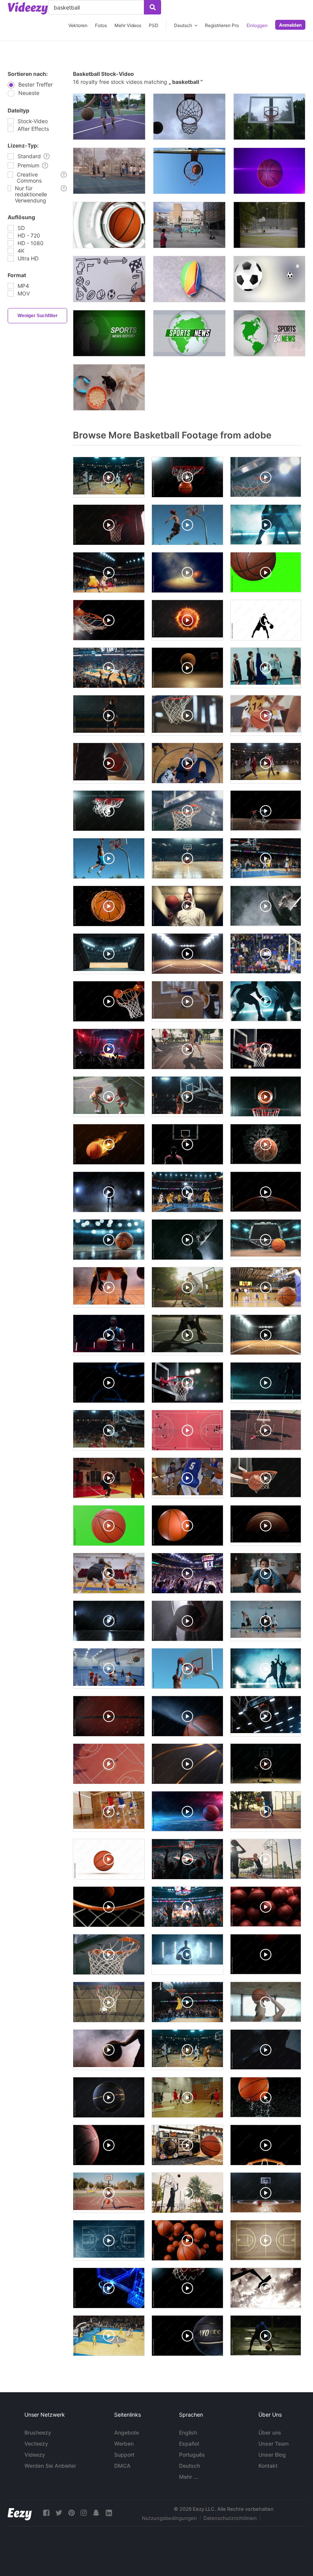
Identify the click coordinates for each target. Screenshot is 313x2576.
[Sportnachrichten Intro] (189, 333)
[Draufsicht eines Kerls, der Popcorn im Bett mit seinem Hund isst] (109, 387)
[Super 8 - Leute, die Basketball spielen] (269, 225)
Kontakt (268, 2466)
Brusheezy (38, 2432)
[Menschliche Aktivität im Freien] (189, 225)
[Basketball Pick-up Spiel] (109, 171)
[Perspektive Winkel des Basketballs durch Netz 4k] (189, 117)
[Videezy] (28, 8)
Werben (124, 2444)
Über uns (270, 2432)
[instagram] (84, 2513)
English (188, 2432)
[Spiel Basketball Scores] (189, 171)
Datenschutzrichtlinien (230, 2518)
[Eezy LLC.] (20, 2513)
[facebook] (46, 2513)
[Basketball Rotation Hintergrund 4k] (269, 171)
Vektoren (78, 25)
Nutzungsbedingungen (169, 2518)
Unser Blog (272, 2455)
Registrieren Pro (222, 25)
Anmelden (290, 25)
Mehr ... (189, 2477)
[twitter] (59, 2513)
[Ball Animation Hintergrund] (269, 279)
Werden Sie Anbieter (50, 2466)
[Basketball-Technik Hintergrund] (109, 225)
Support (124, 2455)
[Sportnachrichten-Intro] (269, 333)
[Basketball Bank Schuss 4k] (269, 117)
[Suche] (152, 7)
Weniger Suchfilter (38, 316)
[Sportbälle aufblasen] (189, 279)
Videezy (35, 2455)
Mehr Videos (128, 25)
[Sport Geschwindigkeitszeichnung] (109, 279)
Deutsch (190, 2466)
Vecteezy (36, 2444)
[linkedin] (109, 2513)
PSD (154, 25)
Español (189, 2444)
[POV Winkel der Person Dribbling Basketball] (109, 117)
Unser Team (273, 2444)
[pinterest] (71, 2513)
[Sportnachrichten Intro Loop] (109, 333)
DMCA (122, 2466)
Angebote (127, 2432)
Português (192, 2455)
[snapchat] (96, 2513)
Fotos (101, 25)
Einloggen (257, 25)
